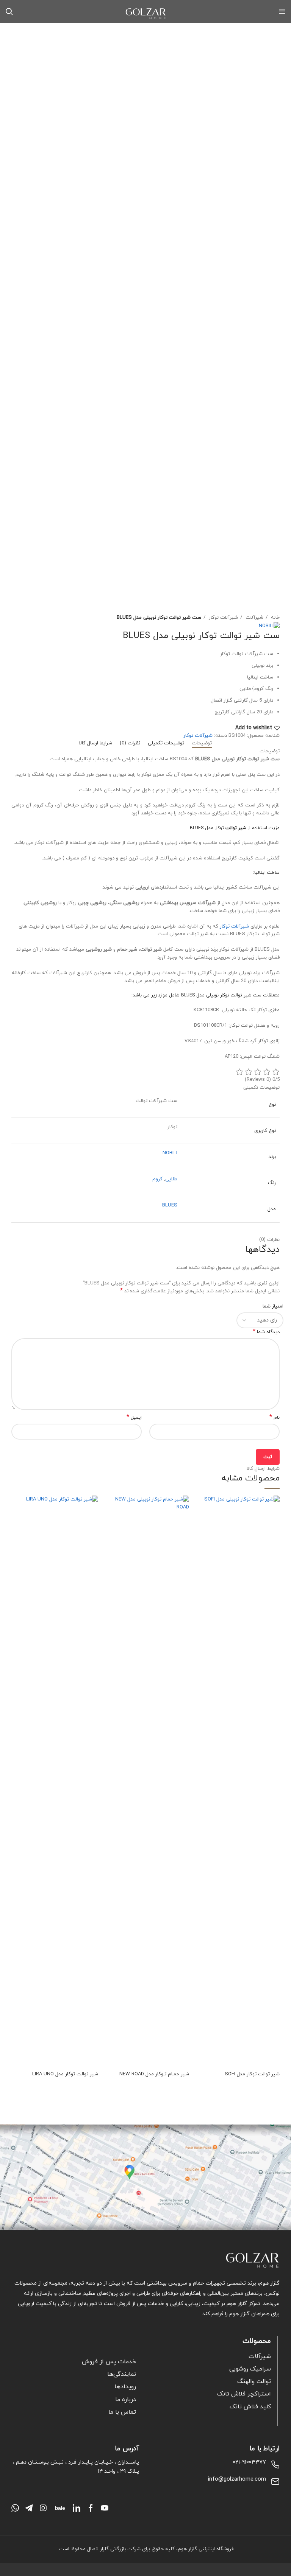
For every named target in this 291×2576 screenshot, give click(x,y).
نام (275, 1418)
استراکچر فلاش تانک (244, 2394)
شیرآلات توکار (223, 618)
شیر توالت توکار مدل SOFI (252, 2074)
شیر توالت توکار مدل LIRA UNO (65, 2074)
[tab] (202, 744)
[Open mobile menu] (282, 11)
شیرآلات (254, 618)
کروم (157, 1179)
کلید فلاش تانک (250, 2407)
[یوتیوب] (105, 2508)
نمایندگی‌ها (122, 2374)
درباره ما (126, 2400)
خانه (275, 618)
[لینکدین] (77, 2508)
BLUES (170, 1205)
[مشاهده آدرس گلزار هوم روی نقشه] (145, 2178)
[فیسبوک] (91, 2508)
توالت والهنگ (254, 2381)
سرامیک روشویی (250, 2369)
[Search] (9, 11)
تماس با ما (122, 2412)
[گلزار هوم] (145, 2260)
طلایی (171, 1179)
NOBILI (170, 1153)
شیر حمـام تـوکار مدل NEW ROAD (154, 2074)
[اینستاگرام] (43, 2508)
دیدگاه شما (266, 1332)
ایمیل (134, 1418)
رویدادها (125, 2387)
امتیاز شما (273, 1306)
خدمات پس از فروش (109, 2362)
